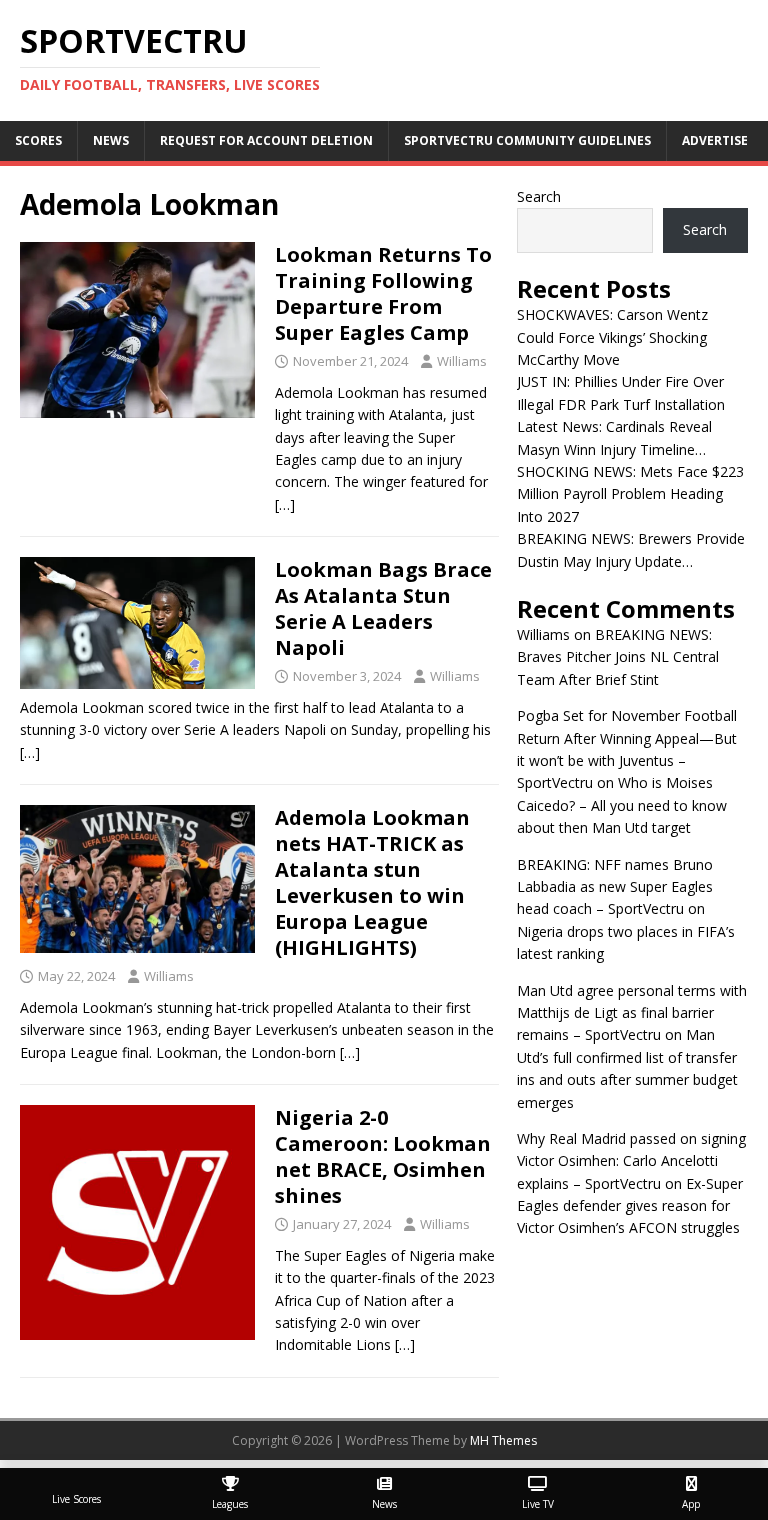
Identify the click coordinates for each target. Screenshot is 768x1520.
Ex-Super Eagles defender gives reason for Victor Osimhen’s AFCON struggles (630, 1206)
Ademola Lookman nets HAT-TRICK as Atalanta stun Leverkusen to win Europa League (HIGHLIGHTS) (372, 882)
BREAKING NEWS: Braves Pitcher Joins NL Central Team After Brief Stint (618, 657)
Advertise (715, 140)
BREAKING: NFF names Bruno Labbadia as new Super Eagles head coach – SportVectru (615, 887)
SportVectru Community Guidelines (527, 140)
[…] (285, 504)
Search (539, 196)
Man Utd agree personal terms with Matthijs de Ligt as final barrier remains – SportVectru (632, 1013)
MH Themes (503, 1440)
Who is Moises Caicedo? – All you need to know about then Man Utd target (622, 805)
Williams (462, 361)
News (111, 140)
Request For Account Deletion (266, 140)
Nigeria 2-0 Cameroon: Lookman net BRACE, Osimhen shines (383, 1156)
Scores (38, 140)
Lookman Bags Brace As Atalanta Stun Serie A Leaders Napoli (383, 608)
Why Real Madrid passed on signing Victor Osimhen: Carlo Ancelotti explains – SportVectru (631, 1161)
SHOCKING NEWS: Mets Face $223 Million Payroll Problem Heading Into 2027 (630, 494)
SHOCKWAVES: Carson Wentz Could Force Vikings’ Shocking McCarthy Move (612, 337)
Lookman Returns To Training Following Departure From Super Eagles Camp (383, 293)
